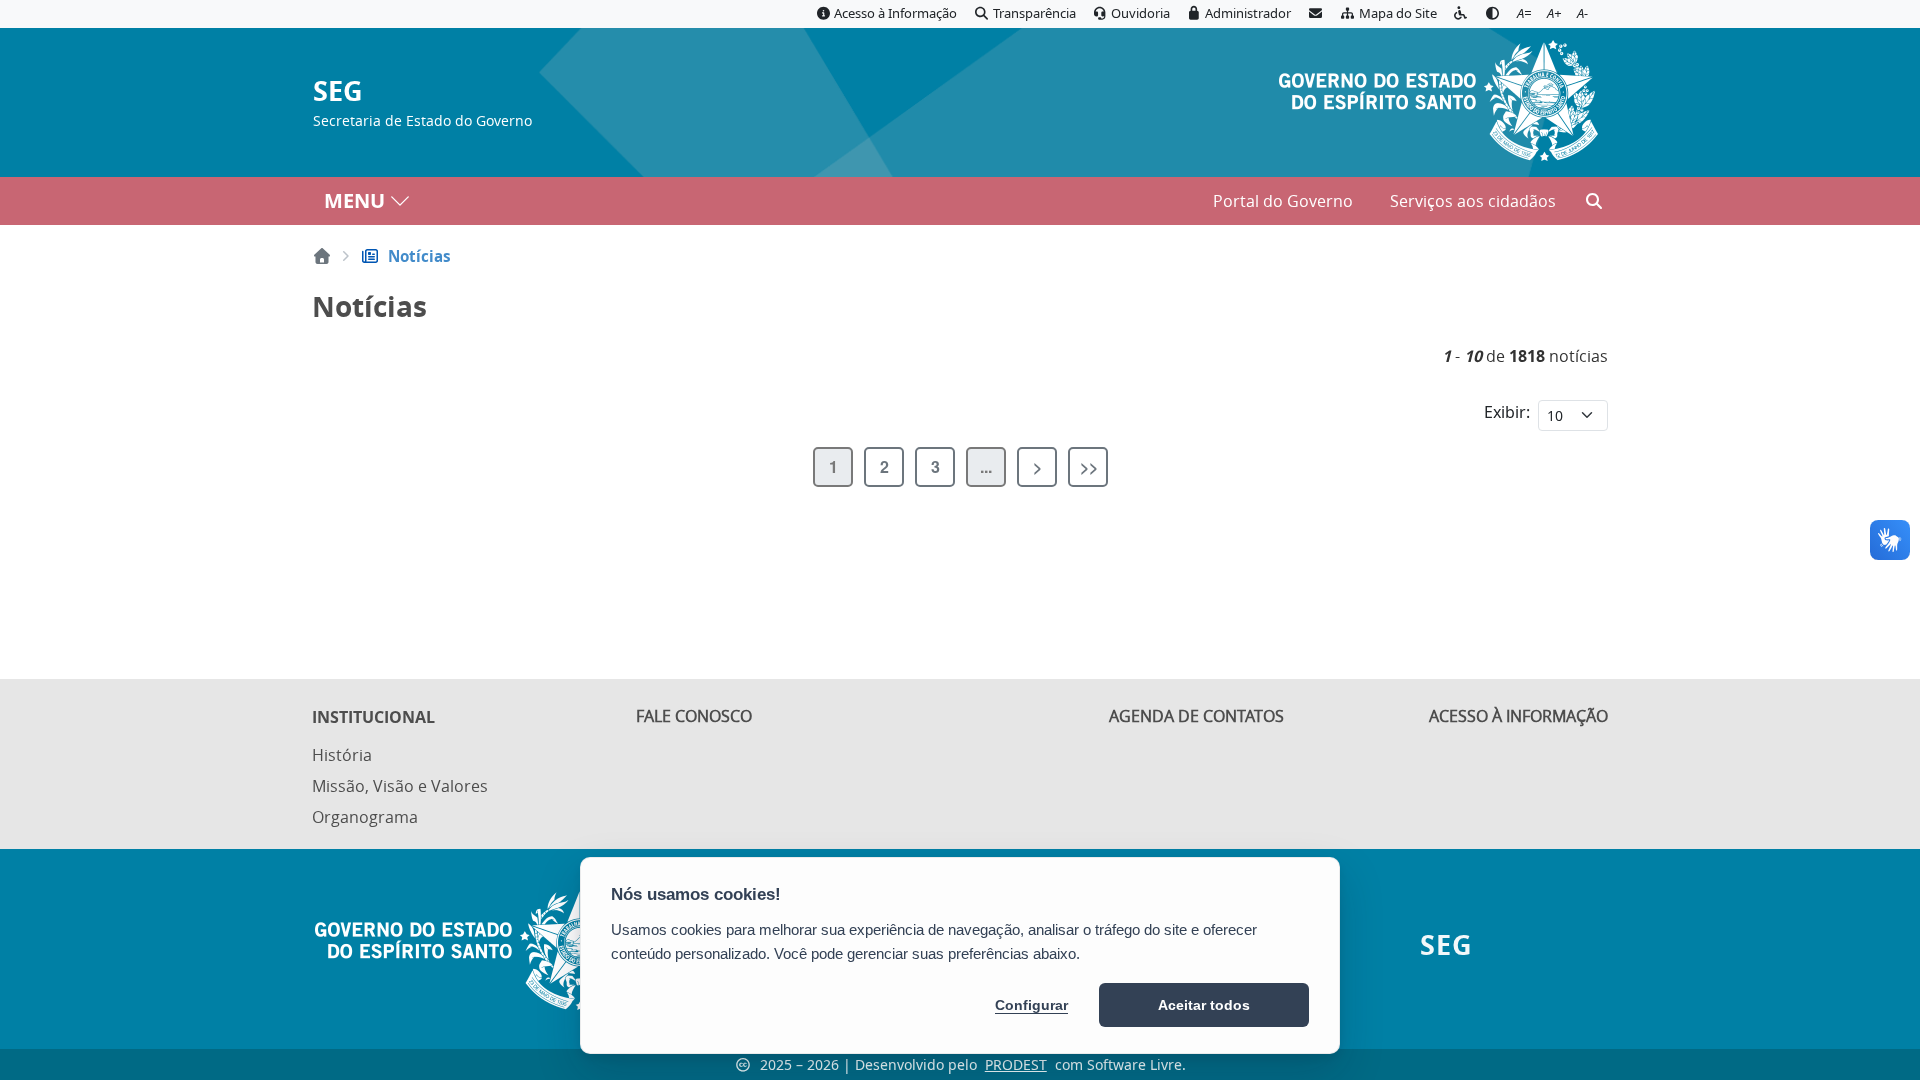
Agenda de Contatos (1196, 716)
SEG (338, 91)
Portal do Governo (1283, 201)
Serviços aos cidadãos (1473, 201)
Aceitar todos (1204, 1005)
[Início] (322, 256)
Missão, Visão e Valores (400, 786)
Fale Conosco (694, 716)
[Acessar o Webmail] (1315, 14)
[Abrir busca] (1594, 201)
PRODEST (1016, 1064)
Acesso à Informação (1518, 716)
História (342, 755)
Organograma (365, 817)
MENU (354, 200)
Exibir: (1507, 412)
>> (1089, 466)
